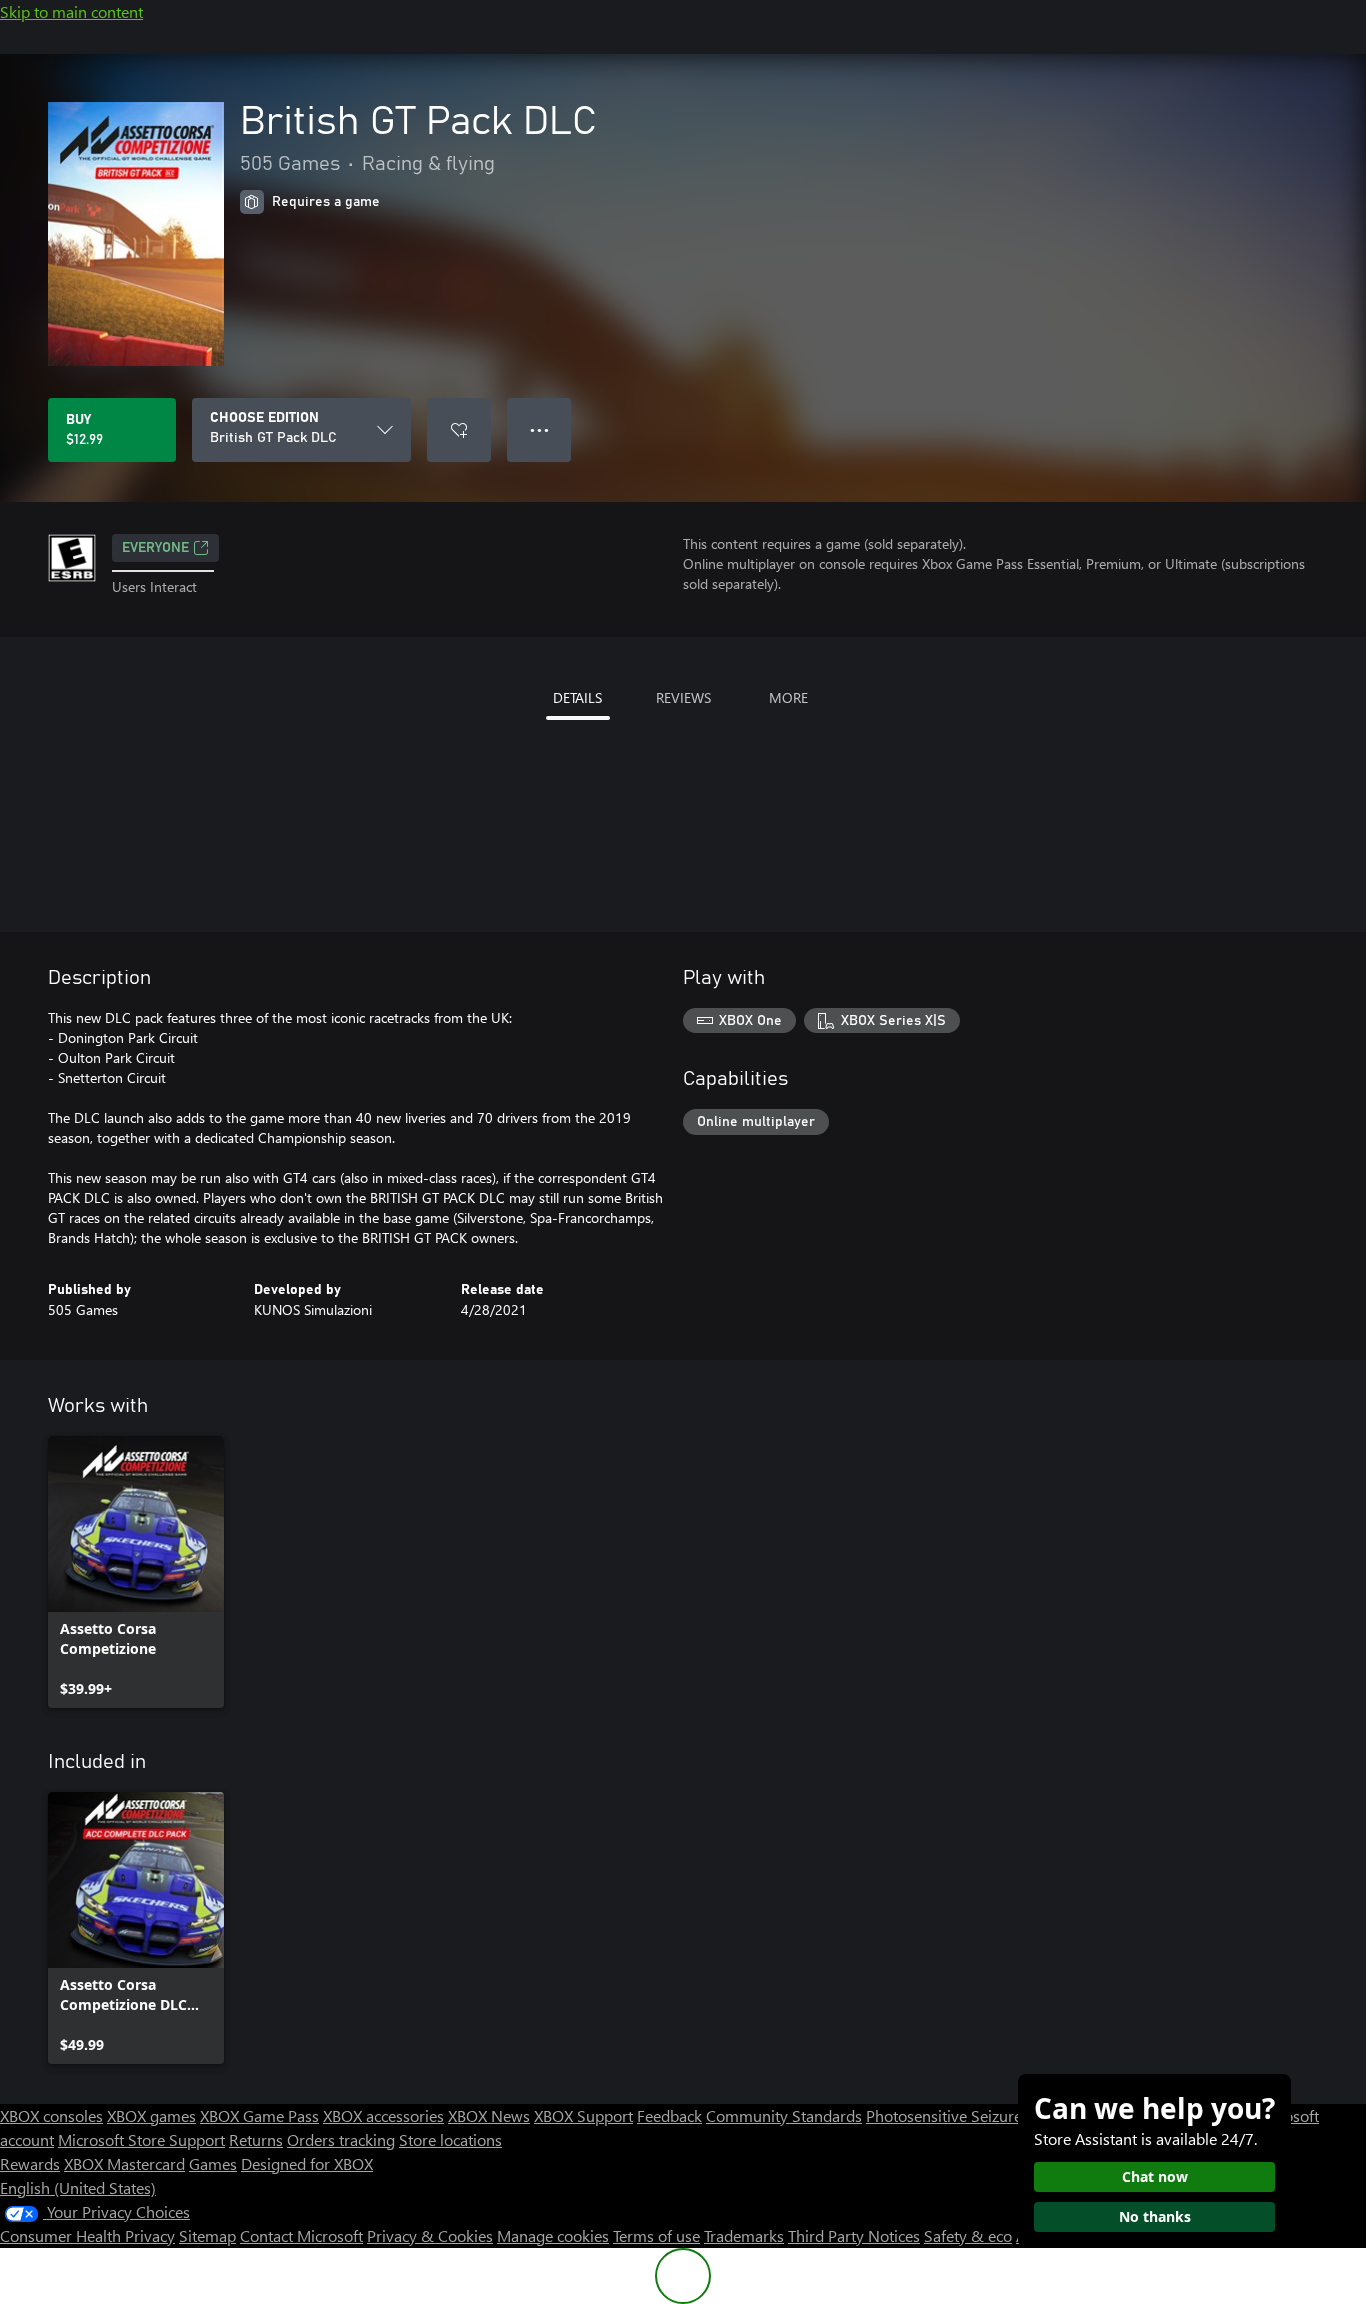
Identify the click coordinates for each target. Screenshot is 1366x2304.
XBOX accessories (383, 2115)
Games (213, 2163)
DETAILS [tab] (577, 697)
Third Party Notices (854, 2235)
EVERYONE (155, 548)
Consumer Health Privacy (87, 2235)
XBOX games (151, 2115)
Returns (256, 2139)
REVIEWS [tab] (683, 697)
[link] (136, 1572)
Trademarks (744, 2235)
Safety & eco (968, 2235)
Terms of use (656, 2235)
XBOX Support (583, 2115)
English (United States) (78, 2187)
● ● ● (539, 429)
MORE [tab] (788, 697)
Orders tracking (341, 2139)
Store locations (450, 2139)
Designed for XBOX (307, 2163)
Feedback (669, 2115)
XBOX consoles (51, 2115)
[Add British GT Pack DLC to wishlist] (459, 430)
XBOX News (489, 2115)
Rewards (30, 2163)
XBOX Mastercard (124, 2163)
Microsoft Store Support (141, 2139)
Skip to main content (71, 11)
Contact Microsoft (301, 2235)
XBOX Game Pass (259, 2115)
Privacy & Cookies (430, 2235)
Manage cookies (553, 2235)
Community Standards (784, 2115)
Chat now (1155, 2176)
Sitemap (207, 2235)
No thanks (1155, 2216)
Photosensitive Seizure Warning (976, 2115)
